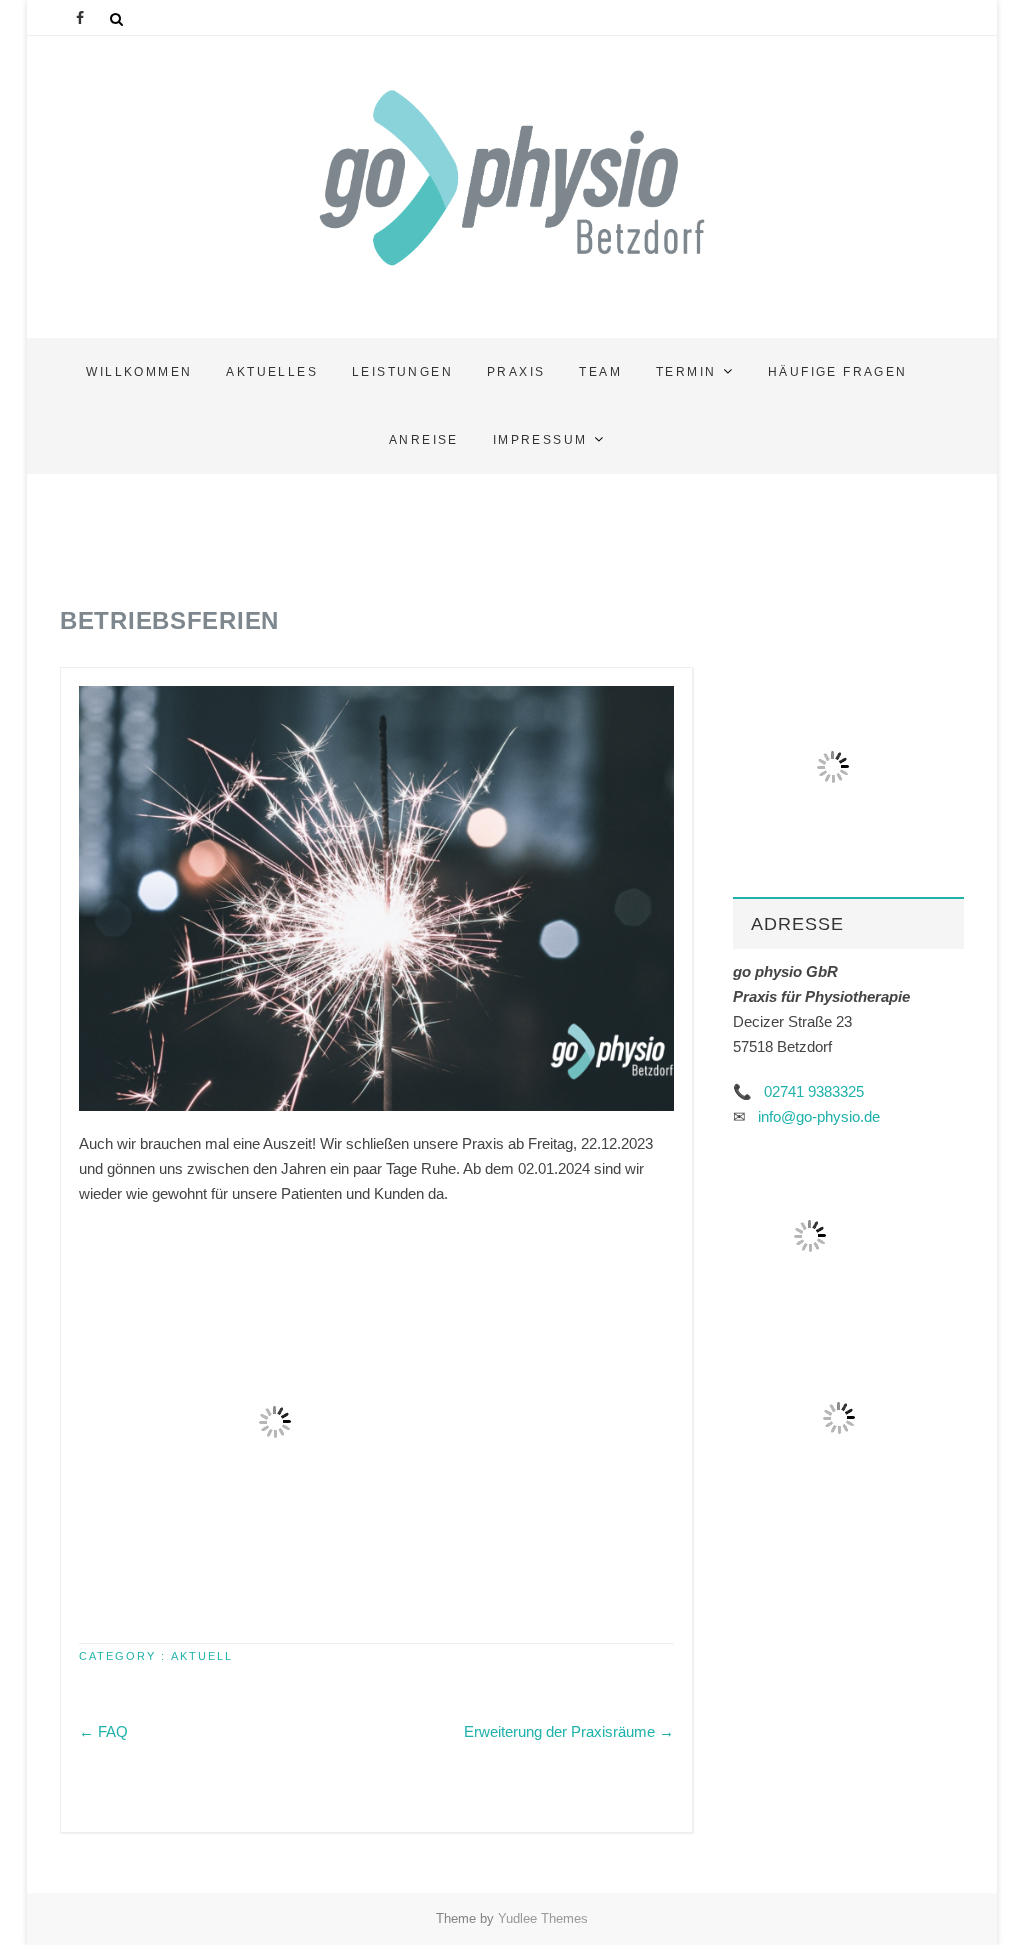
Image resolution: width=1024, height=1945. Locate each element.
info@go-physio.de (819, 1116)
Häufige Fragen (838, 372)
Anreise (424, 440)
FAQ (103, 1731)
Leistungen (402, 372)
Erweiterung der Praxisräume (569, 1731)
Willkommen (139, 372)
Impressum (540, 440)
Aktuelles (272, 372)
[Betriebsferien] (376, 898)
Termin (686, 372)
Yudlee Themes (543, 1918)
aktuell (202, 1656)
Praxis (516, 372)
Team (600, 372)
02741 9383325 (814, 1091)
